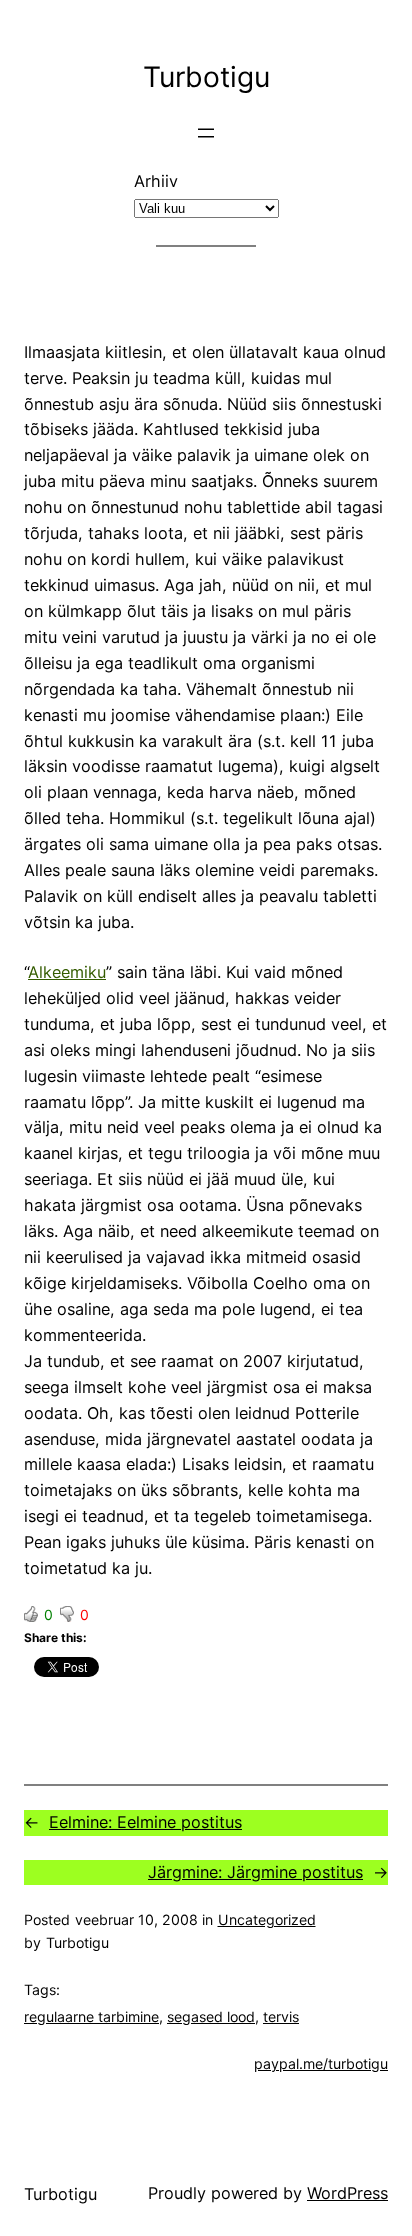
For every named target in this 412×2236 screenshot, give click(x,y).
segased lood (211, 2016)
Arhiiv (156, 181)
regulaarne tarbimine (91, 2016)
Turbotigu (206, 77)
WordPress (347, 2193)
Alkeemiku (67, 972)
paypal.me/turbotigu (321, 2063)
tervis (281, 2016)
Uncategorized (267, 1919)
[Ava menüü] (206, 133)
